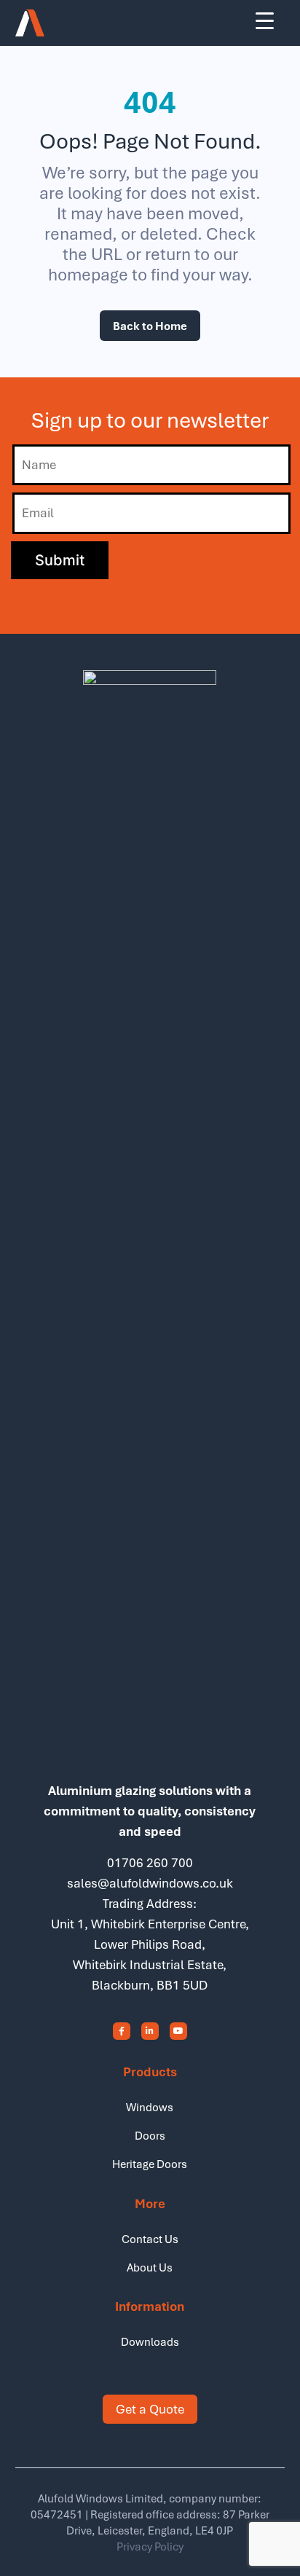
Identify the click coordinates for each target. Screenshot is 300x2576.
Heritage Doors (150, 2164)
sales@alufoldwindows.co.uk (150, 1883)
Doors (150, 2135)
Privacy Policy (150, 2546)
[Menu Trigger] (265, 20)
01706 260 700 (150, 1862)
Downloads (150, 2341)
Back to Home (150, 326)
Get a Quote (150, 2409)
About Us (150, 2267)
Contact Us (150, 2239)
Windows (150, 2107)
